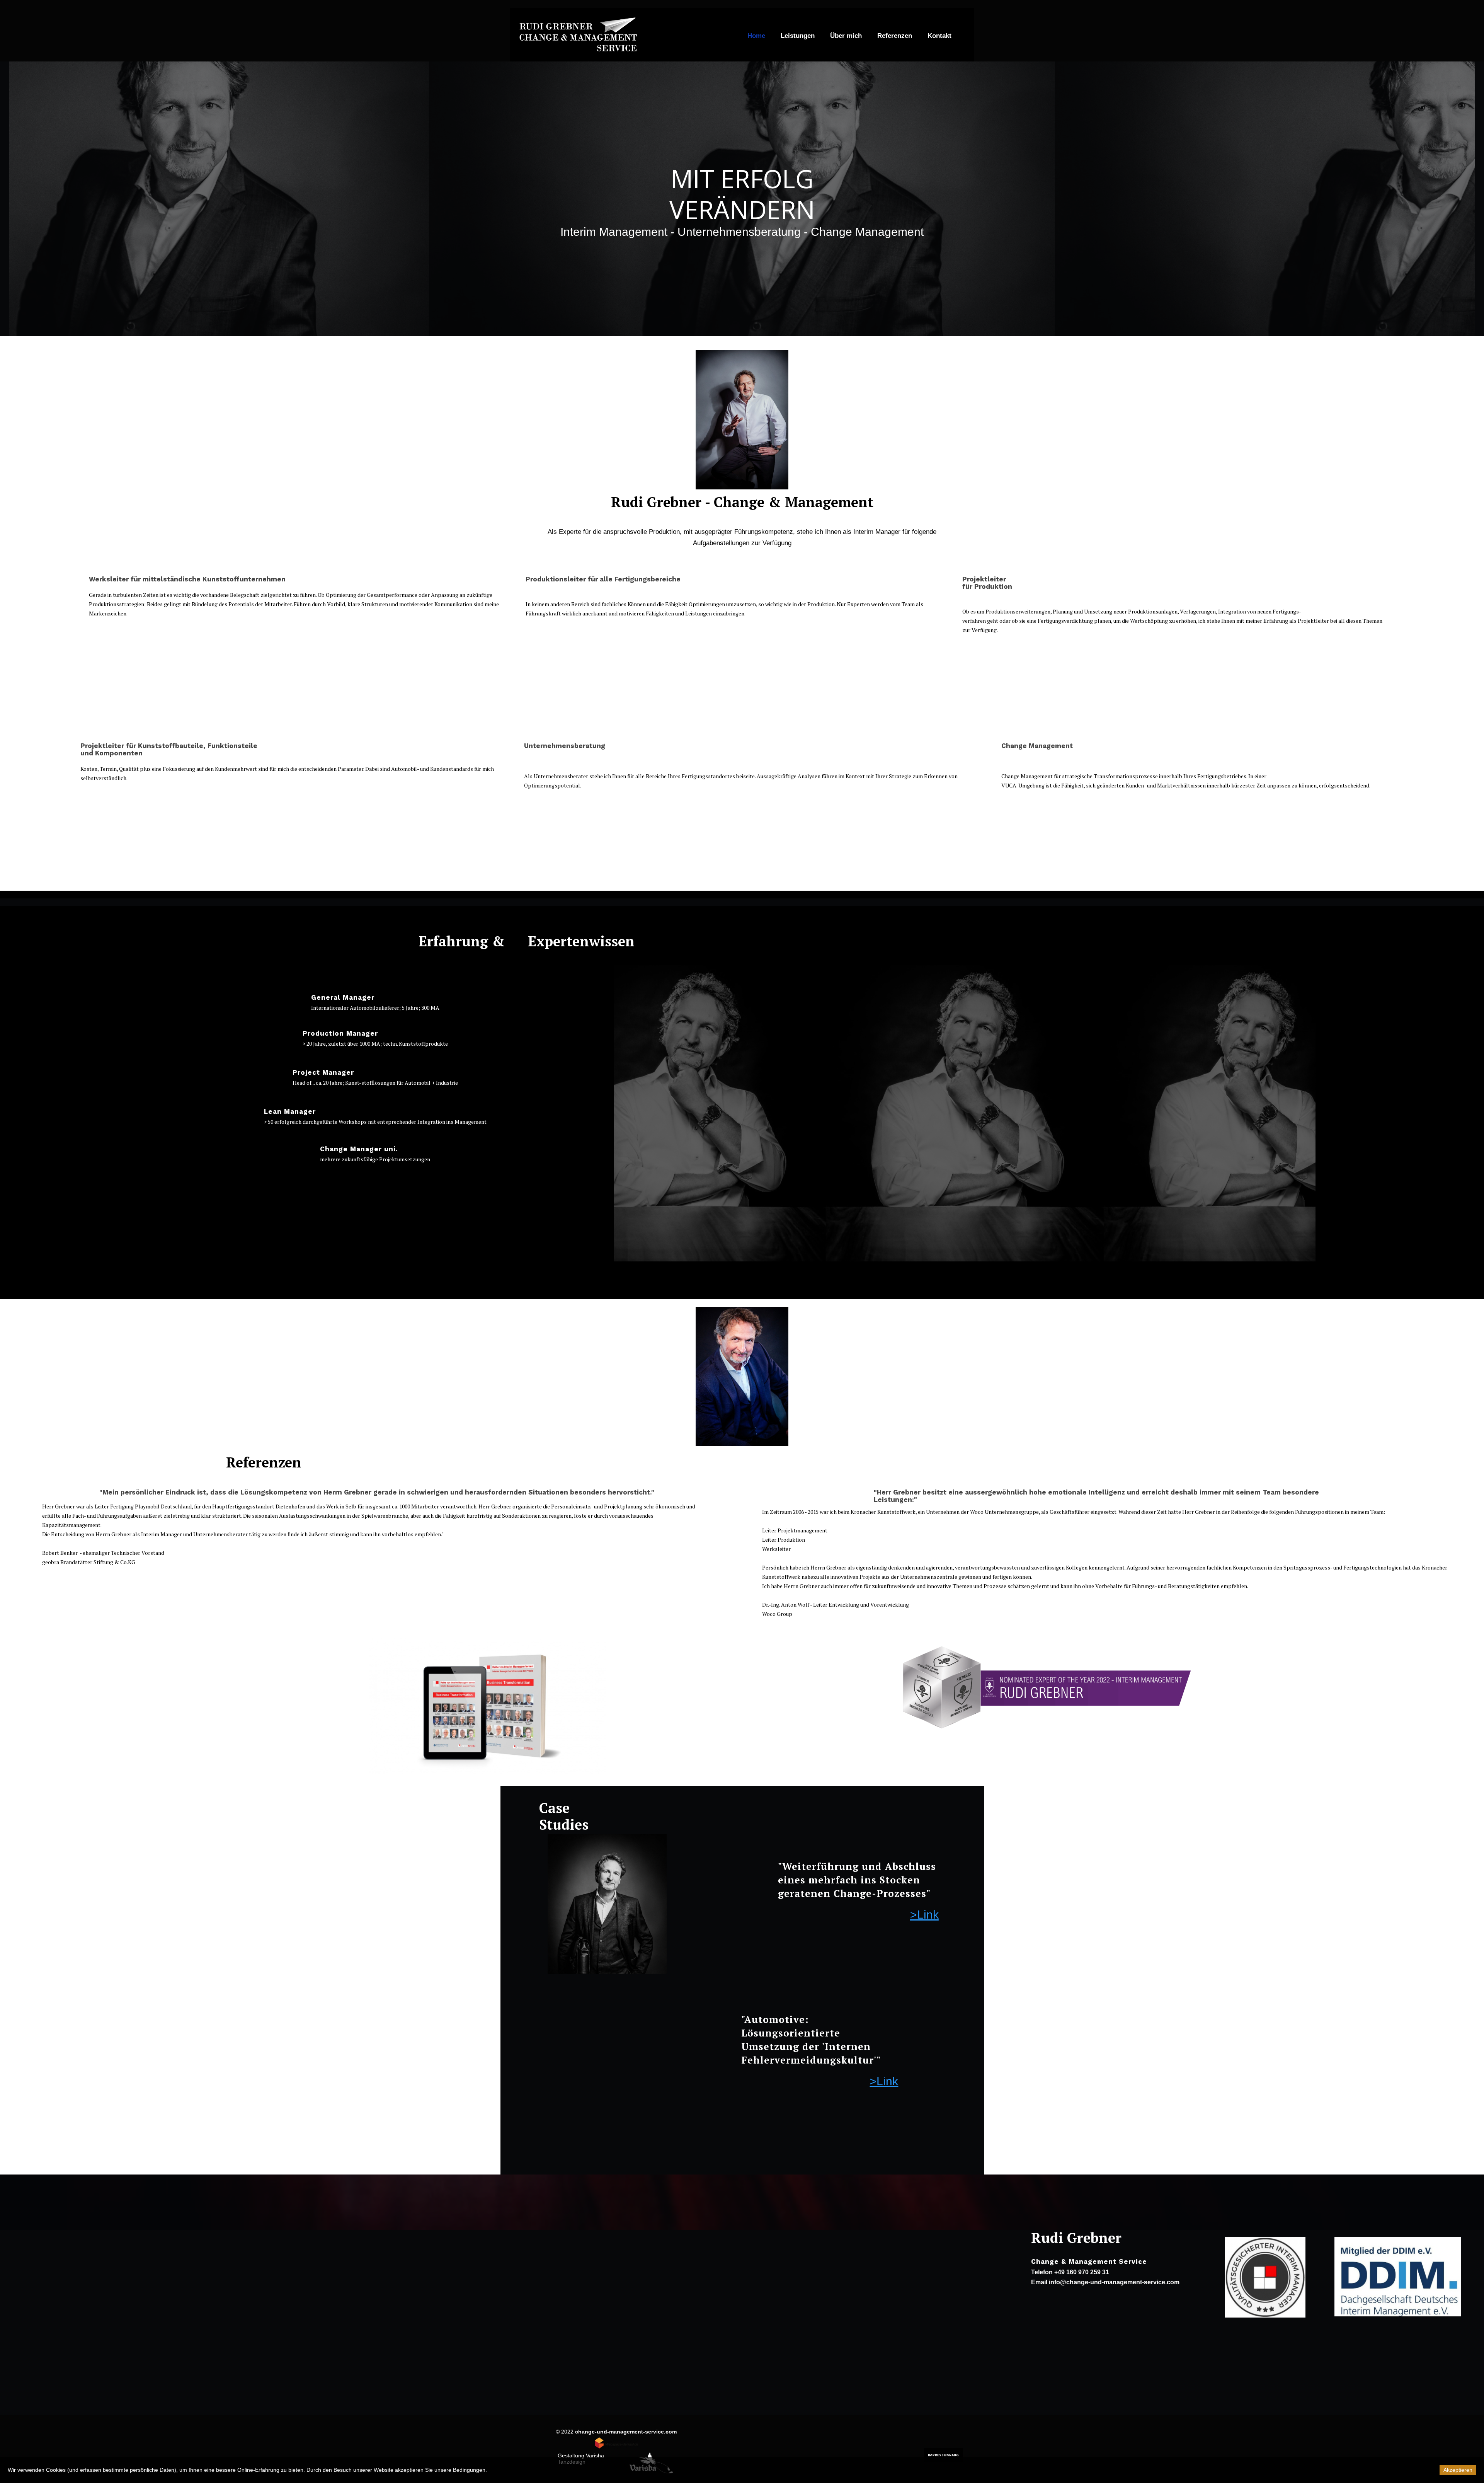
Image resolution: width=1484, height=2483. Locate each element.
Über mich (846, 36)
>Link (924, 1915)
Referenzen (895, 36)
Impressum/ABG (943, 2455)
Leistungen (798, 36)
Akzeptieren (1458, 2470)
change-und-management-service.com (626, 2432)
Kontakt (939, 36)
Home (756, 36)
